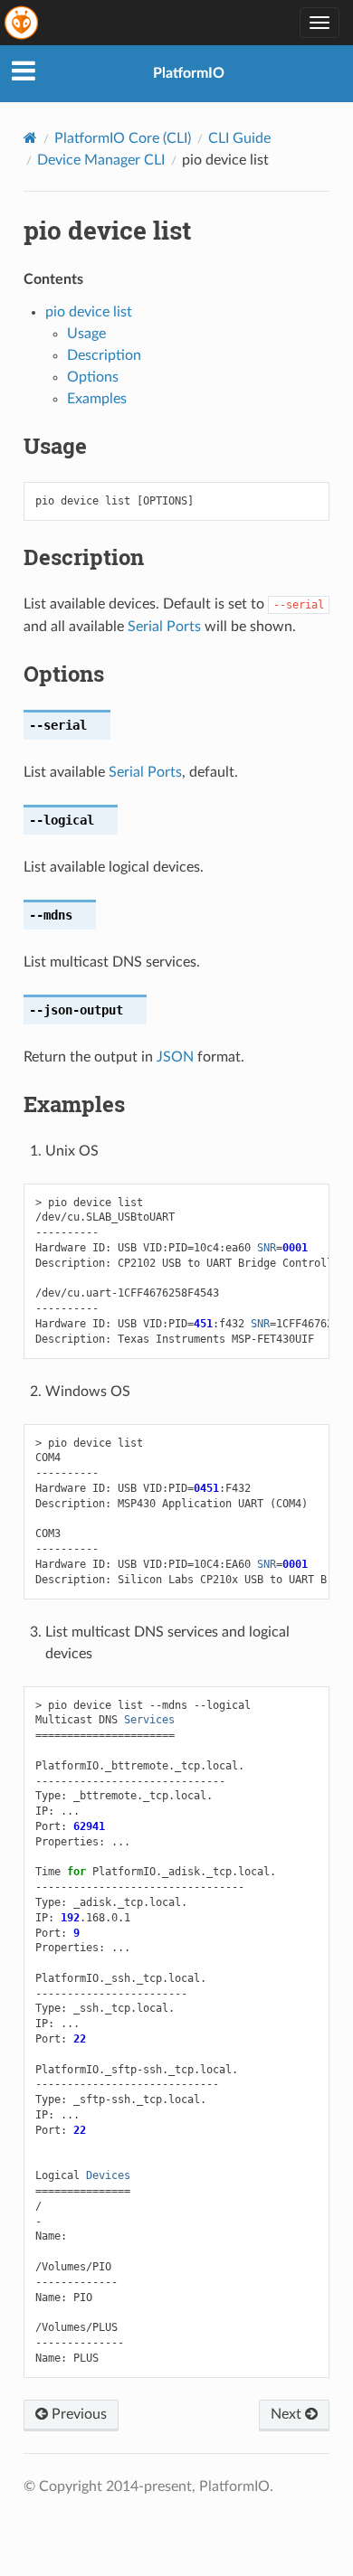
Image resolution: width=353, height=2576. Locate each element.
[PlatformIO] (23, 23)
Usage (86, 334)
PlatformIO (189, 73)
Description (104, 355)
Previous (77, 2414)
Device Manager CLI (101, 160)
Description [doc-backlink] (84, 557)
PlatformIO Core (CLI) (123, 138)
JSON (175, 1057)
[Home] (30, 138)
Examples (97, 399)
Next (288, 2414)
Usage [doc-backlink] (55, 446)
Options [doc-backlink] (64, 674)
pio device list (89, 312)
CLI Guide (239, 138)
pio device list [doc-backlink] (107, 230)
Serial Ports (164, 627)
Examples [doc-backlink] (74, 1104)
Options (93, 377)
